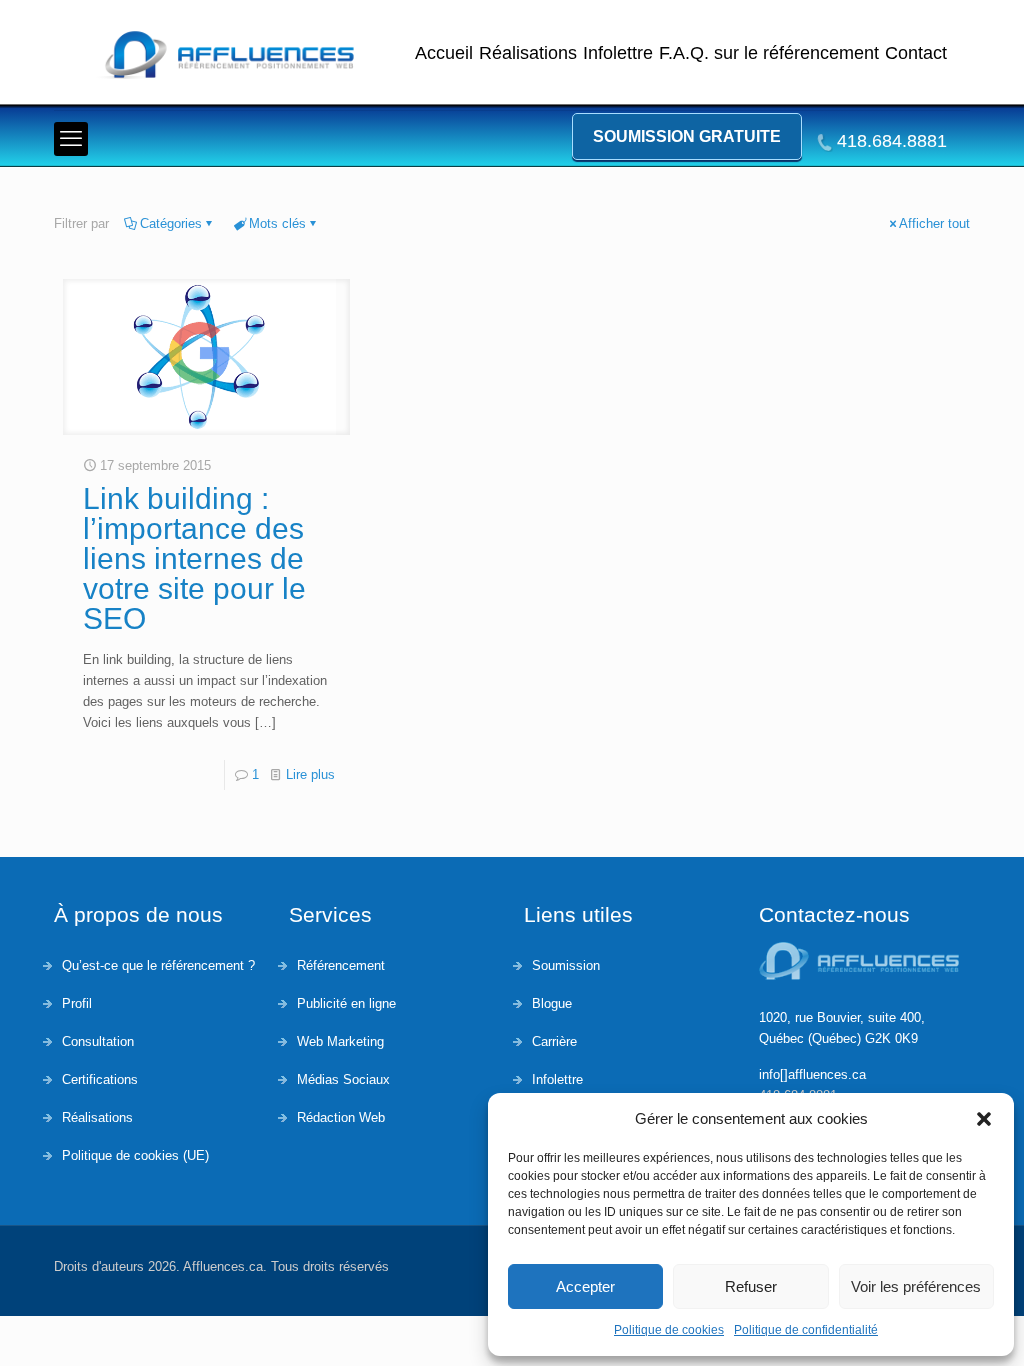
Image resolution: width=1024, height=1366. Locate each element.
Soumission (566, 965)
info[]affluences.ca (812, 1074)
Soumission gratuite (687, 136)
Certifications (100, 1079)
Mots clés (277, 223)
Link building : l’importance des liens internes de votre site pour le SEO (194, 558)
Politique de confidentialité (806, 1330)
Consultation (98, 1041)
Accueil (444, 53)
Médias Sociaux (343, 1079)
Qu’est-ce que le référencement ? (158, 965)
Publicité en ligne (346, 1003)
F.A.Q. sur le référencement (769, 53)
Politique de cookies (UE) (135, 1155)
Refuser (751, 1286)
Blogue (552, 1003)
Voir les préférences (916, 1286)
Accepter (585, 1286)
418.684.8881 (892, 141)
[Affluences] (234, 55)
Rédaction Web (341, 1117)
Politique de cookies (669, 1330)
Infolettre (618, 53)
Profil (77, 1003)
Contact (916, 53)
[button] (984, 1119)
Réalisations (528, 53)
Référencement (341, 965)
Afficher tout (934, 223)
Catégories (171, 223)
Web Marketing (340, 1041)
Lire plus (310, 774)
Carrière (554, 1041)
